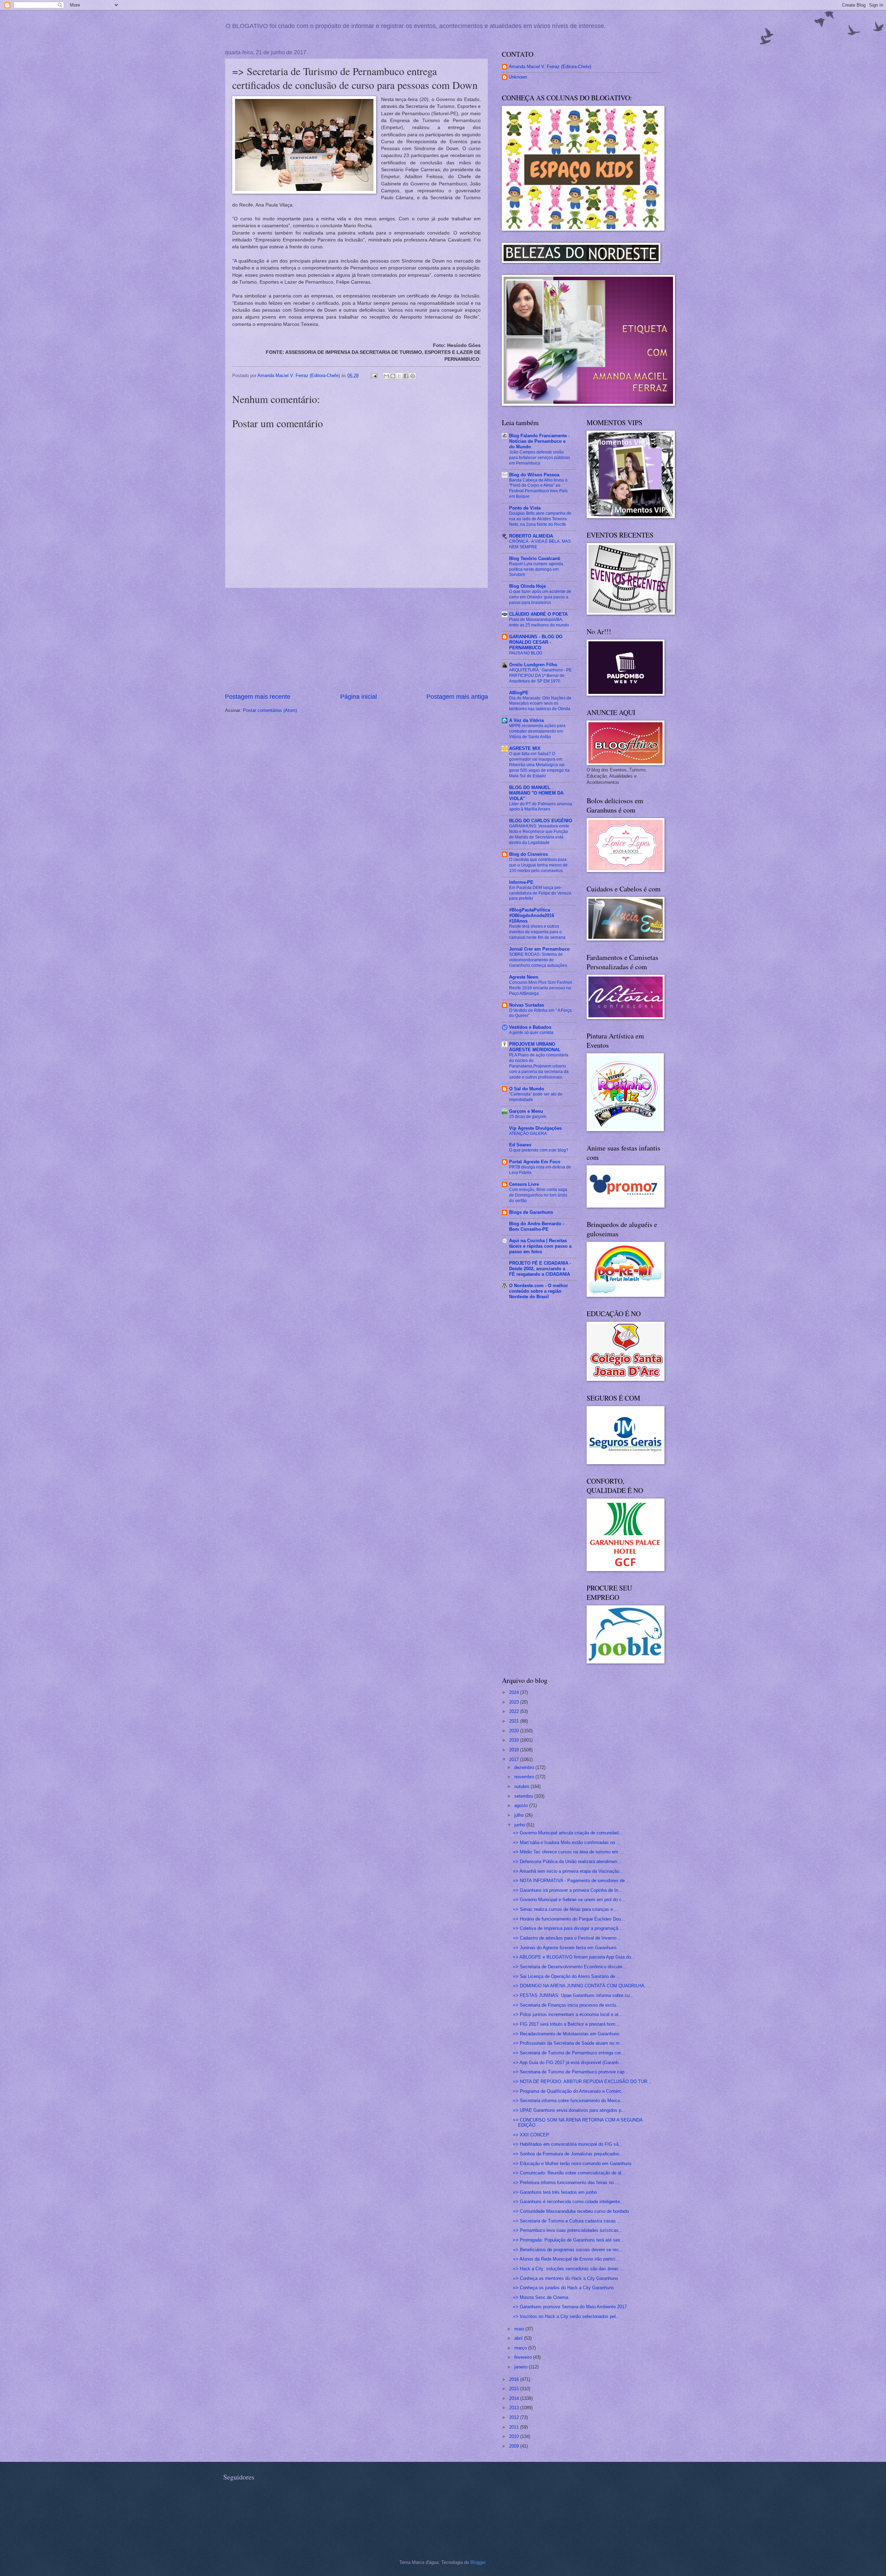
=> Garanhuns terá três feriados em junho (555, 2192)
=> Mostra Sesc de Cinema (541, 2297)
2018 (515, 1750)
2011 (515, 2427)
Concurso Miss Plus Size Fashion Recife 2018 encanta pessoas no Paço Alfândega (541, 988)
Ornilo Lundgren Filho (533, 665)
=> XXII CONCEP (531, 2135)
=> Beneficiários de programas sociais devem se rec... (568, 2250)
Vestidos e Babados (530, 1027)
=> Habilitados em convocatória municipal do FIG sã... (568, 2144)
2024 (515, 1692)
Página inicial (359, 697)
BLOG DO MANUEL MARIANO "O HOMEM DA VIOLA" (536, 793)
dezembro (525, 1767)
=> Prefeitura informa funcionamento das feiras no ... (566, 2183)
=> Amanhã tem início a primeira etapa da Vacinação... (568, 1871)
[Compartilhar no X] (399, 376)
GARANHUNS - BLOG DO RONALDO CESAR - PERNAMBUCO (536, 642)
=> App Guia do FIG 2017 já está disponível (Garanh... (568, 2062)
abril (519, 2338)
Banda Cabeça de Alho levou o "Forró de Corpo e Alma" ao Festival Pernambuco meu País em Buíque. (538, 488)
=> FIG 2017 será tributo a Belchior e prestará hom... (566, 2024)
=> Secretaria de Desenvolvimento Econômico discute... (570, 1967)
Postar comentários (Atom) (270, 710)
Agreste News (524, 977)
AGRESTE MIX (525, 748)
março (521, 2348)
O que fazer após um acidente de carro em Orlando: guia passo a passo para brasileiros (540, 597)
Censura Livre (524, 1184)
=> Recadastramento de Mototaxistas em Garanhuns (566, 2034)
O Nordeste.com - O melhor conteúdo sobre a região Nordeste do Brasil (539, 1291)
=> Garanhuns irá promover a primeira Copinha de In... (568, 1890)
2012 (515, 2417)
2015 (515, 2389)
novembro (525, 1777)
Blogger (478, 2562)
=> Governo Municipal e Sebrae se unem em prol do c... (569, 1900)
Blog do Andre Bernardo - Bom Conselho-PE (537, 1226)
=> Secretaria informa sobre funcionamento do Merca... (568, 2101)
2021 (515, 1721)
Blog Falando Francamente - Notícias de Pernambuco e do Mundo (539, 441)
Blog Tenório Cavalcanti (535, 558)
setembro (524, 1796)
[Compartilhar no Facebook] (406, 376)
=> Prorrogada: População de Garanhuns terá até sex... (569, 2240)
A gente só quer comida (531, 1033)
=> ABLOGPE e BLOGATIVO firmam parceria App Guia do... (574, 1957)
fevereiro (524, 2357)
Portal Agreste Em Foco (535, 1162)
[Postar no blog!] (393, 376)
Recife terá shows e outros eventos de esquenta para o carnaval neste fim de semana (537, 932)
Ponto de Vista (525, 508)
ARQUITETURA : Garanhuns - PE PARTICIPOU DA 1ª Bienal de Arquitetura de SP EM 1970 (540, 676)
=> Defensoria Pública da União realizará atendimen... (567, 1862)
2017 (515, 1759)
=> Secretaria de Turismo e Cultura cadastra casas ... (567, 2221)
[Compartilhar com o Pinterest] (413, 376)
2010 (515, 2436)
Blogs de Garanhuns (531, 1212)
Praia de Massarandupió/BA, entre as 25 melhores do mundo (539, 622)
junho (520, 1825)
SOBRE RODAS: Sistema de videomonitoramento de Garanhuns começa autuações (538, 960)
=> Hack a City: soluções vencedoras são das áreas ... (568, 2269)
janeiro (522, 2367)
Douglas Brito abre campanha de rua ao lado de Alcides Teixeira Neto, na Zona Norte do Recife (540, 519)
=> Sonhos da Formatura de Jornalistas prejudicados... (568, 2154)
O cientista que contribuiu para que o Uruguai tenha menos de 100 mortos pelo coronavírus (538, 865)
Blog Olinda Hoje (527, 586)
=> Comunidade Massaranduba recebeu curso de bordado (571, 2211)
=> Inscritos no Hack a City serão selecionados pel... (566, 2316)
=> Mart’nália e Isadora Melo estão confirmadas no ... (567, 1842)
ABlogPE (519, 693)
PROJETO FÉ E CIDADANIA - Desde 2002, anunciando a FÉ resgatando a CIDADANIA (540, 1269)
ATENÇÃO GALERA (528, 1134)
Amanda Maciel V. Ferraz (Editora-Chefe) (550, 67)
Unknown (518, 77)
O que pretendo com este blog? (539, 1150)
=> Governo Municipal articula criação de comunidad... (568, 1833)
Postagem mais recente (258, 697)
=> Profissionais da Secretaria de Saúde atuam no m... (568, 2043)
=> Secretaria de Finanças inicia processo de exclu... (567, 2005)
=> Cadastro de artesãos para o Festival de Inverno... (567, 1938)
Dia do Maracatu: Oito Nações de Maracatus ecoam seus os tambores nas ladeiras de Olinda (540, 704)
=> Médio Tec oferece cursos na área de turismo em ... (568, 1852)
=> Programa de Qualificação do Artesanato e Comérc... (569, 2091)
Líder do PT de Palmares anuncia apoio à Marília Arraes (541, 807)
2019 (515, 1740)
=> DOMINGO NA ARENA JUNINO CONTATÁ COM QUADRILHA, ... (582, 1986)
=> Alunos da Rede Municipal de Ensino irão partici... (566, 2259)
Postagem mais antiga (457, 697)
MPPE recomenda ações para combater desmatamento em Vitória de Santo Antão (537, 731)
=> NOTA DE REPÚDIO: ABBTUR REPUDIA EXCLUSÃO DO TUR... (582, 2082)
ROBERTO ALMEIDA (531, 536)
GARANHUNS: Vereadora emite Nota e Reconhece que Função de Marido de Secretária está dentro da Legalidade (539, 834)
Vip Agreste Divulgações (535, 1128)
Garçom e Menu (526, 1111)
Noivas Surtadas (527, 1005)
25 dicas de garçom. (528, 1117)
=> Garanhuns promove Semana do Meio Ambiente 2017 (570, 2307)
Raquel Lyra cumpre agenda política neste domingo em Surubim (536, 569)
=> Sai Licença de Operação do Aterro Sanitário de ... (567, 1976)
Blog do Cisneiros (528, 854)
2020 (515, 1731)
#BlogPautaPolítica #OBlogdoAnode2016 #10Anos (532, 915)
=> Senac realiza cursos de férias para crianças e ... (566, 1909)
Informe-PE (521, 882)
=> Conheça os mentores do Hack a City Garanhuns (566, 2278)
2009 (515, 2446)
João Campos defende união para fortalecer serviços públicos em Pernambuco (540, 458)
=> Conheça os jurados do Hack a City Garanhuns (563, 2288)
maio (520, 2329)
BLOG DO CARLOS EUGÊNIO (541, 821)
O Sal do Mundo (527, 1089)
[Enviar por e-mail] (386, 376)
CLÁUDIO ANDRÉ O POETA (538, 614)
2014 (515, 2398)
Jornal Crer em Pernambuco (539, 949)
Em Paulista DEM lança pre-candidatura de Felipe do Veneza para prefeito (540, 893)
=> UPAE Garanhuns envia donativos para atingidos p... (569, 2110)
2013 (515, 2408)
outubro (522, 1786)
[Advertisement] (356, 640)
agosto (522, 1805)
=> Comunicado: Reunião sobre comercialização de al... (569, 2173)
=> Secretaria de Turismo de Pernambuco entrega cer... (569, 2053)
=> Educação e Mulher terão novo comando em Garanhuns (572, 2164)
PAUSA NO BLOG (526, 653)
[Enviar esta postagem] (374, 375)
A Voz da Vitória (526, 720)
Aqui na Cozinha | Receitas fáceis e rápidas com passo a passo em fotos (540, 1246)
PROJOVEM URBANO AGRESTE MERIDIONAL (535, 1047)
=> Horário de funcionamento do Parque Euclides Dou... (569, 1919)
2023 (515, 1702)
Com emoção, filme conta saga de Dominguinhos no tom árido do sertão (538, 1195)
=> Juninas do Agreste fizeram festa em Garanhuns (565, 1948)
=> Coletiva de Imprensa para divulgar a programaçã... (568, 1928)
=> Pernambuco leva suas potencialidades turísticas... (568, 2230)
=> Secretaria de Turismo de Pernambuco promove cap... (571, 2072)
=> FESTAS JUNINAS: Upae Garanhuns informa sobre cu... (573, 1995)
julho (520, 1815)
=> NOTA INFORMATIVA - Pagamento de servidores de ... (572, 1881)
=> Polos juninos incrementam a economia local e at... (568, 2014)
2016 (515, 2379)
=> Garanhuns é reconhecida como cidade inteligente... (568, 2202)
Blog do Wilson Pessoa (534, 475)
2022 (515, 1711)
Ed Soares (520, 1145)
